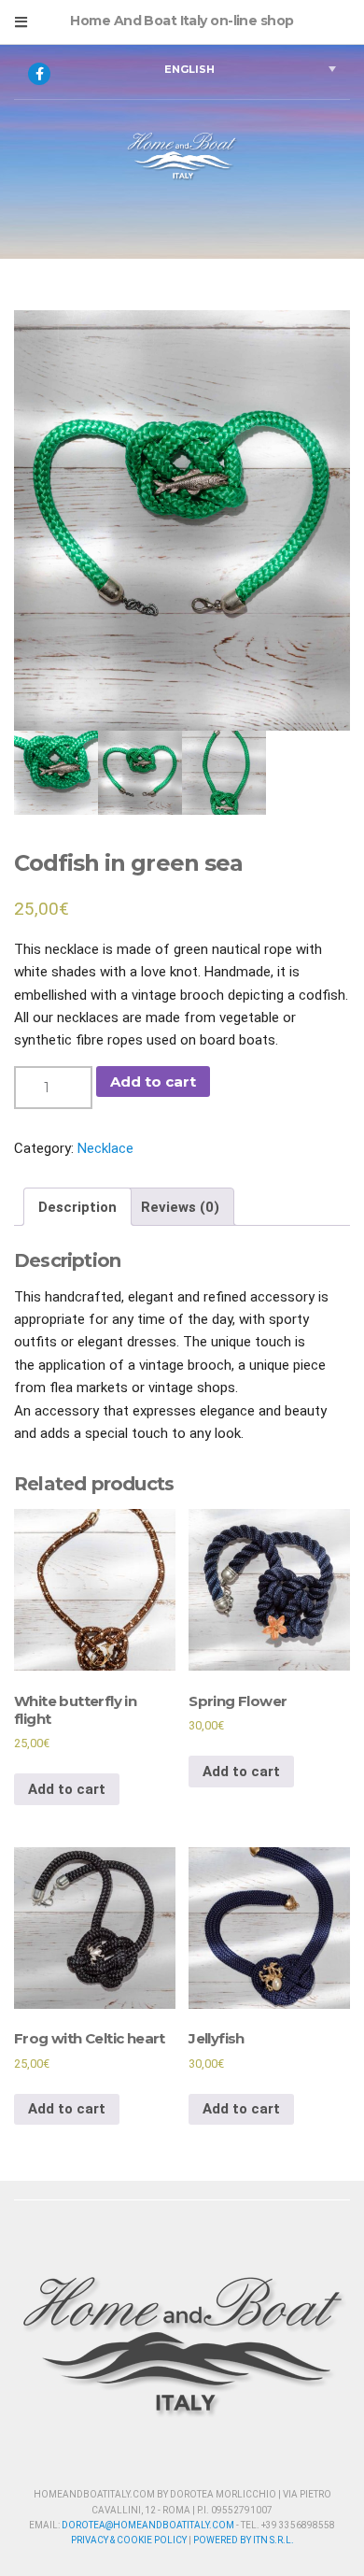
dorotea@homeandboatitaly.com (148, 2525)
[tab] (77, 1207)
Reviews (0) (180, 1207)
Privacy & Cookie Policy (129, 2540)
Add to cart (153, 1082)
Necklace (105, 1148)
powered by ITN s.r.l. (244, 2540)
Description (77, 1207)
